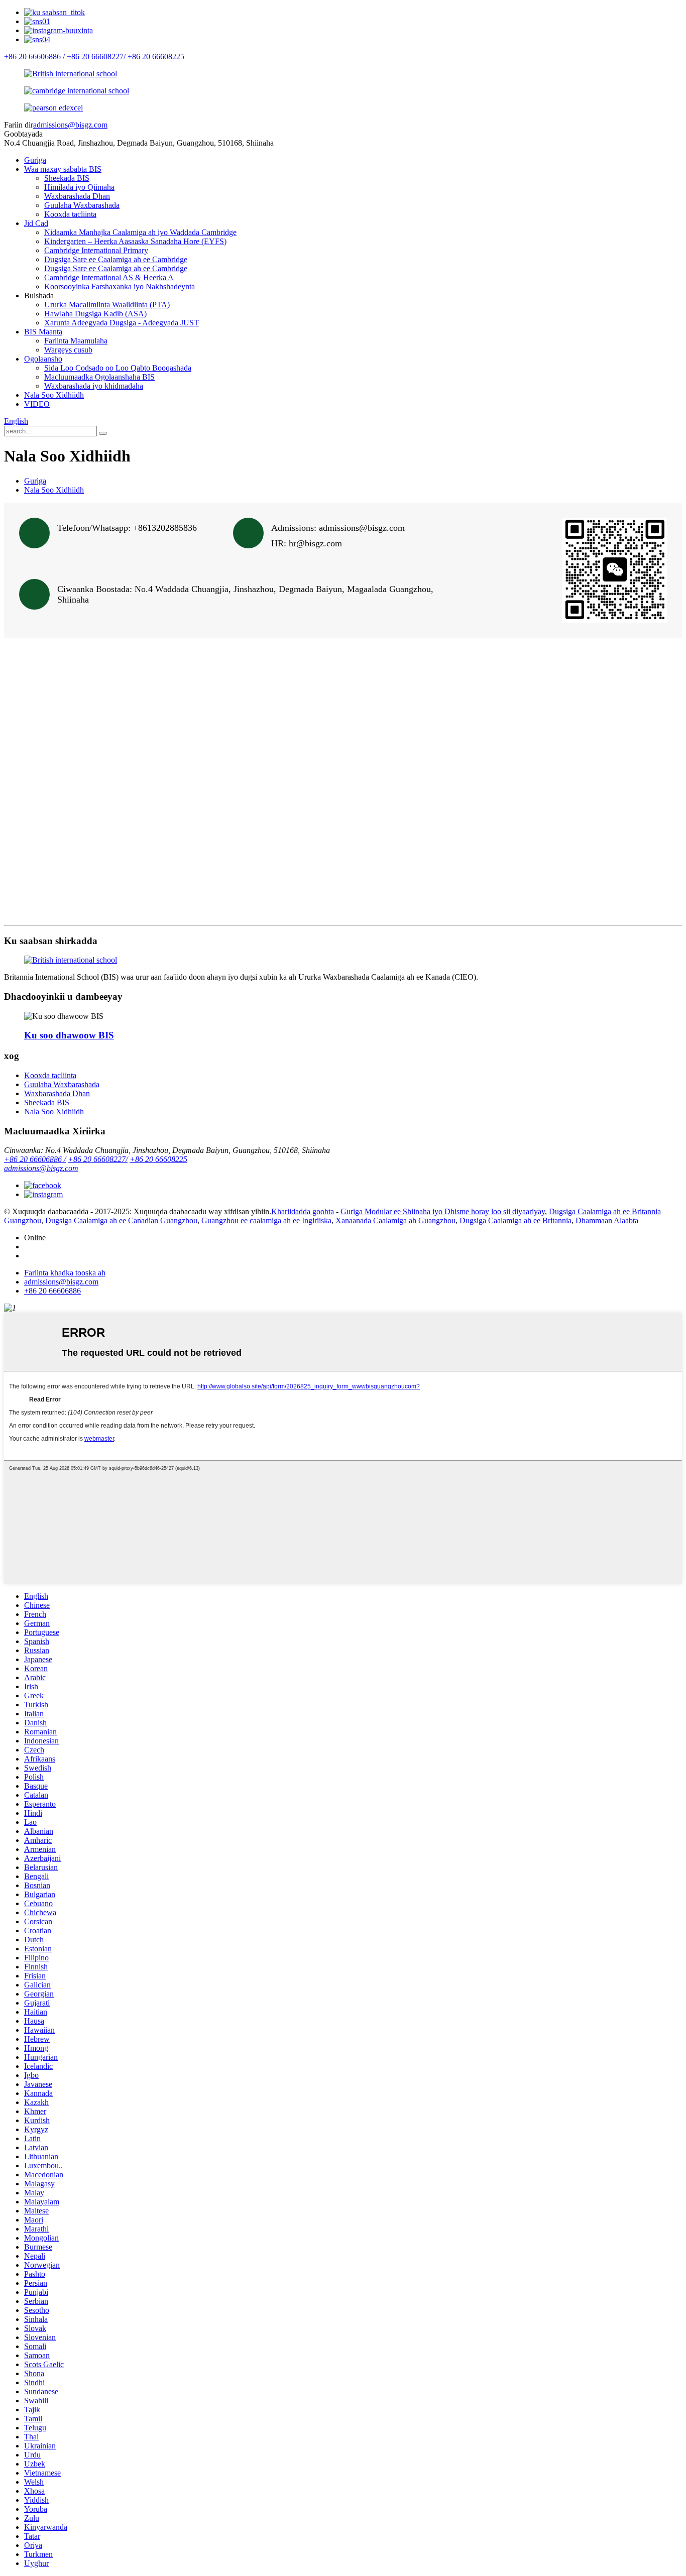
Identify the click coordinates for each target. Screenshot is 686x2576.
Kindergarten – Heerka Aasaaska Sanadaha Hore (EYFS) (135, 241)
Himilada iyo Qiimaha (79, 187)
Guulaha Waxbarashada (82, 205)
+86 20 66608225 (158, 1159)
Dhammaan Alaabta (607, 1220)
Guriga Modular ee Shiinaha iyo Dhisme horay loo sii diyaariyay (443, 1211)
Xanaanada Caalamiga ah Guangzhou (395, 1220)
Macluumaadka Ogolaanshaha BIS (99, 377)
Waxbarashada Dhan (77, 196)
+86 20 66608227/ (98, 1159)
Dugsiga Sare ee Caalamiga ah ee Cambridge (116, 259)
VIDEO (37, 404)
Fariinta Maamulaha (76, 341)
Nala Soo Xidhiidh (54, 395)
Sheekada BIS (67, 178)
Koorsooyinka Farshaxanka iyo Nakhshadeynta (120, 286)
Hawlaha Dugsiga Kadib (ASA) (95, 314)
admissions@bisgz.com (70, 125)
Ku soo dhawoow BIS (69, 1035)
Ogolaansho (43, 359)
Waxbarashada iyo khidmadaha (94, 386)
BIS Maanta (43, 332)
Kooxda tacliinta (70, 214)
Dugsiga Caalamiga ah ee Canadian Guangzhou (121, 1220)
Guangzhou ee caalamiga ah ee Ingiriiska (266, 1220)
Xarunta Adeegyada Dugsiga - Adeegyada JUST (122, 323)
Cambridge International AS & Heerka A (109, 277)
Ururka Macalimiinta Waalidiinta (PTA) (107, 305)
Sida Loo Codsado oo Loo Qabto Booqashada (118, 368)
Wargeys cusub (68, 350)
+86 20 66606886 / (35, 1159)
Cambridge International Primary (96, 250)
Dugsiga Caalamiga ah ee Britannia (516, 1220)
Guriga (35, 160)
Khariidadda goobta (303, 1211)
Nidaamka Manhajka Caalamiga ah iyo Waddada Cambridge (140, 232)
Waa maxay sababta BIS (63, 169)
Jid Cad (36, 223)
